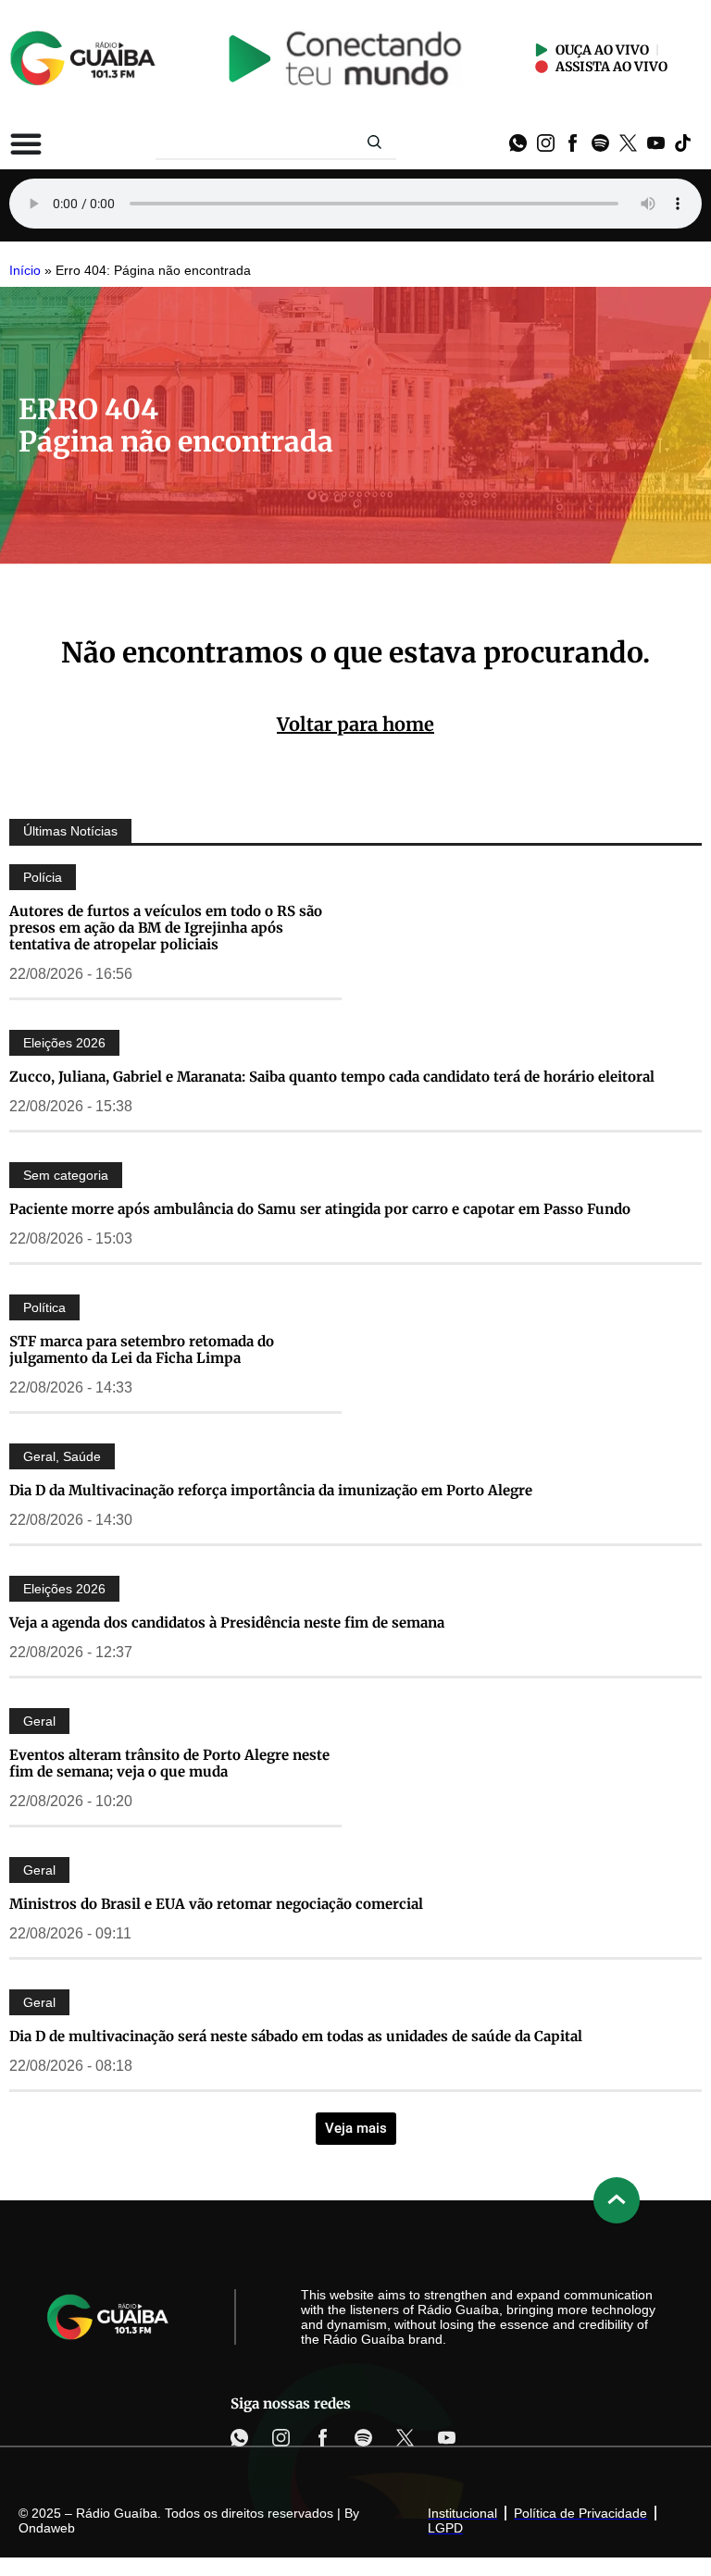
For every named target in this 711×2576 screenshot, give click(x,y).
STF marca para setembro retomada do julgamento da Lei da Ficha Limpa (142, 1350)
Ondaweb (47, 2528)
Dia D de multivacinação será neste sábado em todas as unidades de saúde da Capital (296, 2036)
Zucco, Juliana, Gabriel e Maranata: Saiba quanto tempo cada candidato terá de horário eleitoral (332, 1077)
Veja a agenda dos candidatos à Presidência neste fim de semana (227, 1622)
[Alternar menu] (26, 143)
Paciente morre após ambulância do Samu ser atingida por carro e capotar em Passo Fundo (320, 1209)
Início (25, 271)
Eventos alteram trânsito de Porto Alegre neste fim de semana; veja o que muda (169, 1763)
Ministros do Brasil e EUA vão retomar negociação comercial (216, 1904)
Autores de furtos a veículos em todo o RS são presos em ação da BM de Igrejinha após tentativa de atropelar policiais (166, 928)
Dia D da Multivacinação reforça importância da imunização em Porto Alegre (271, 1490)
